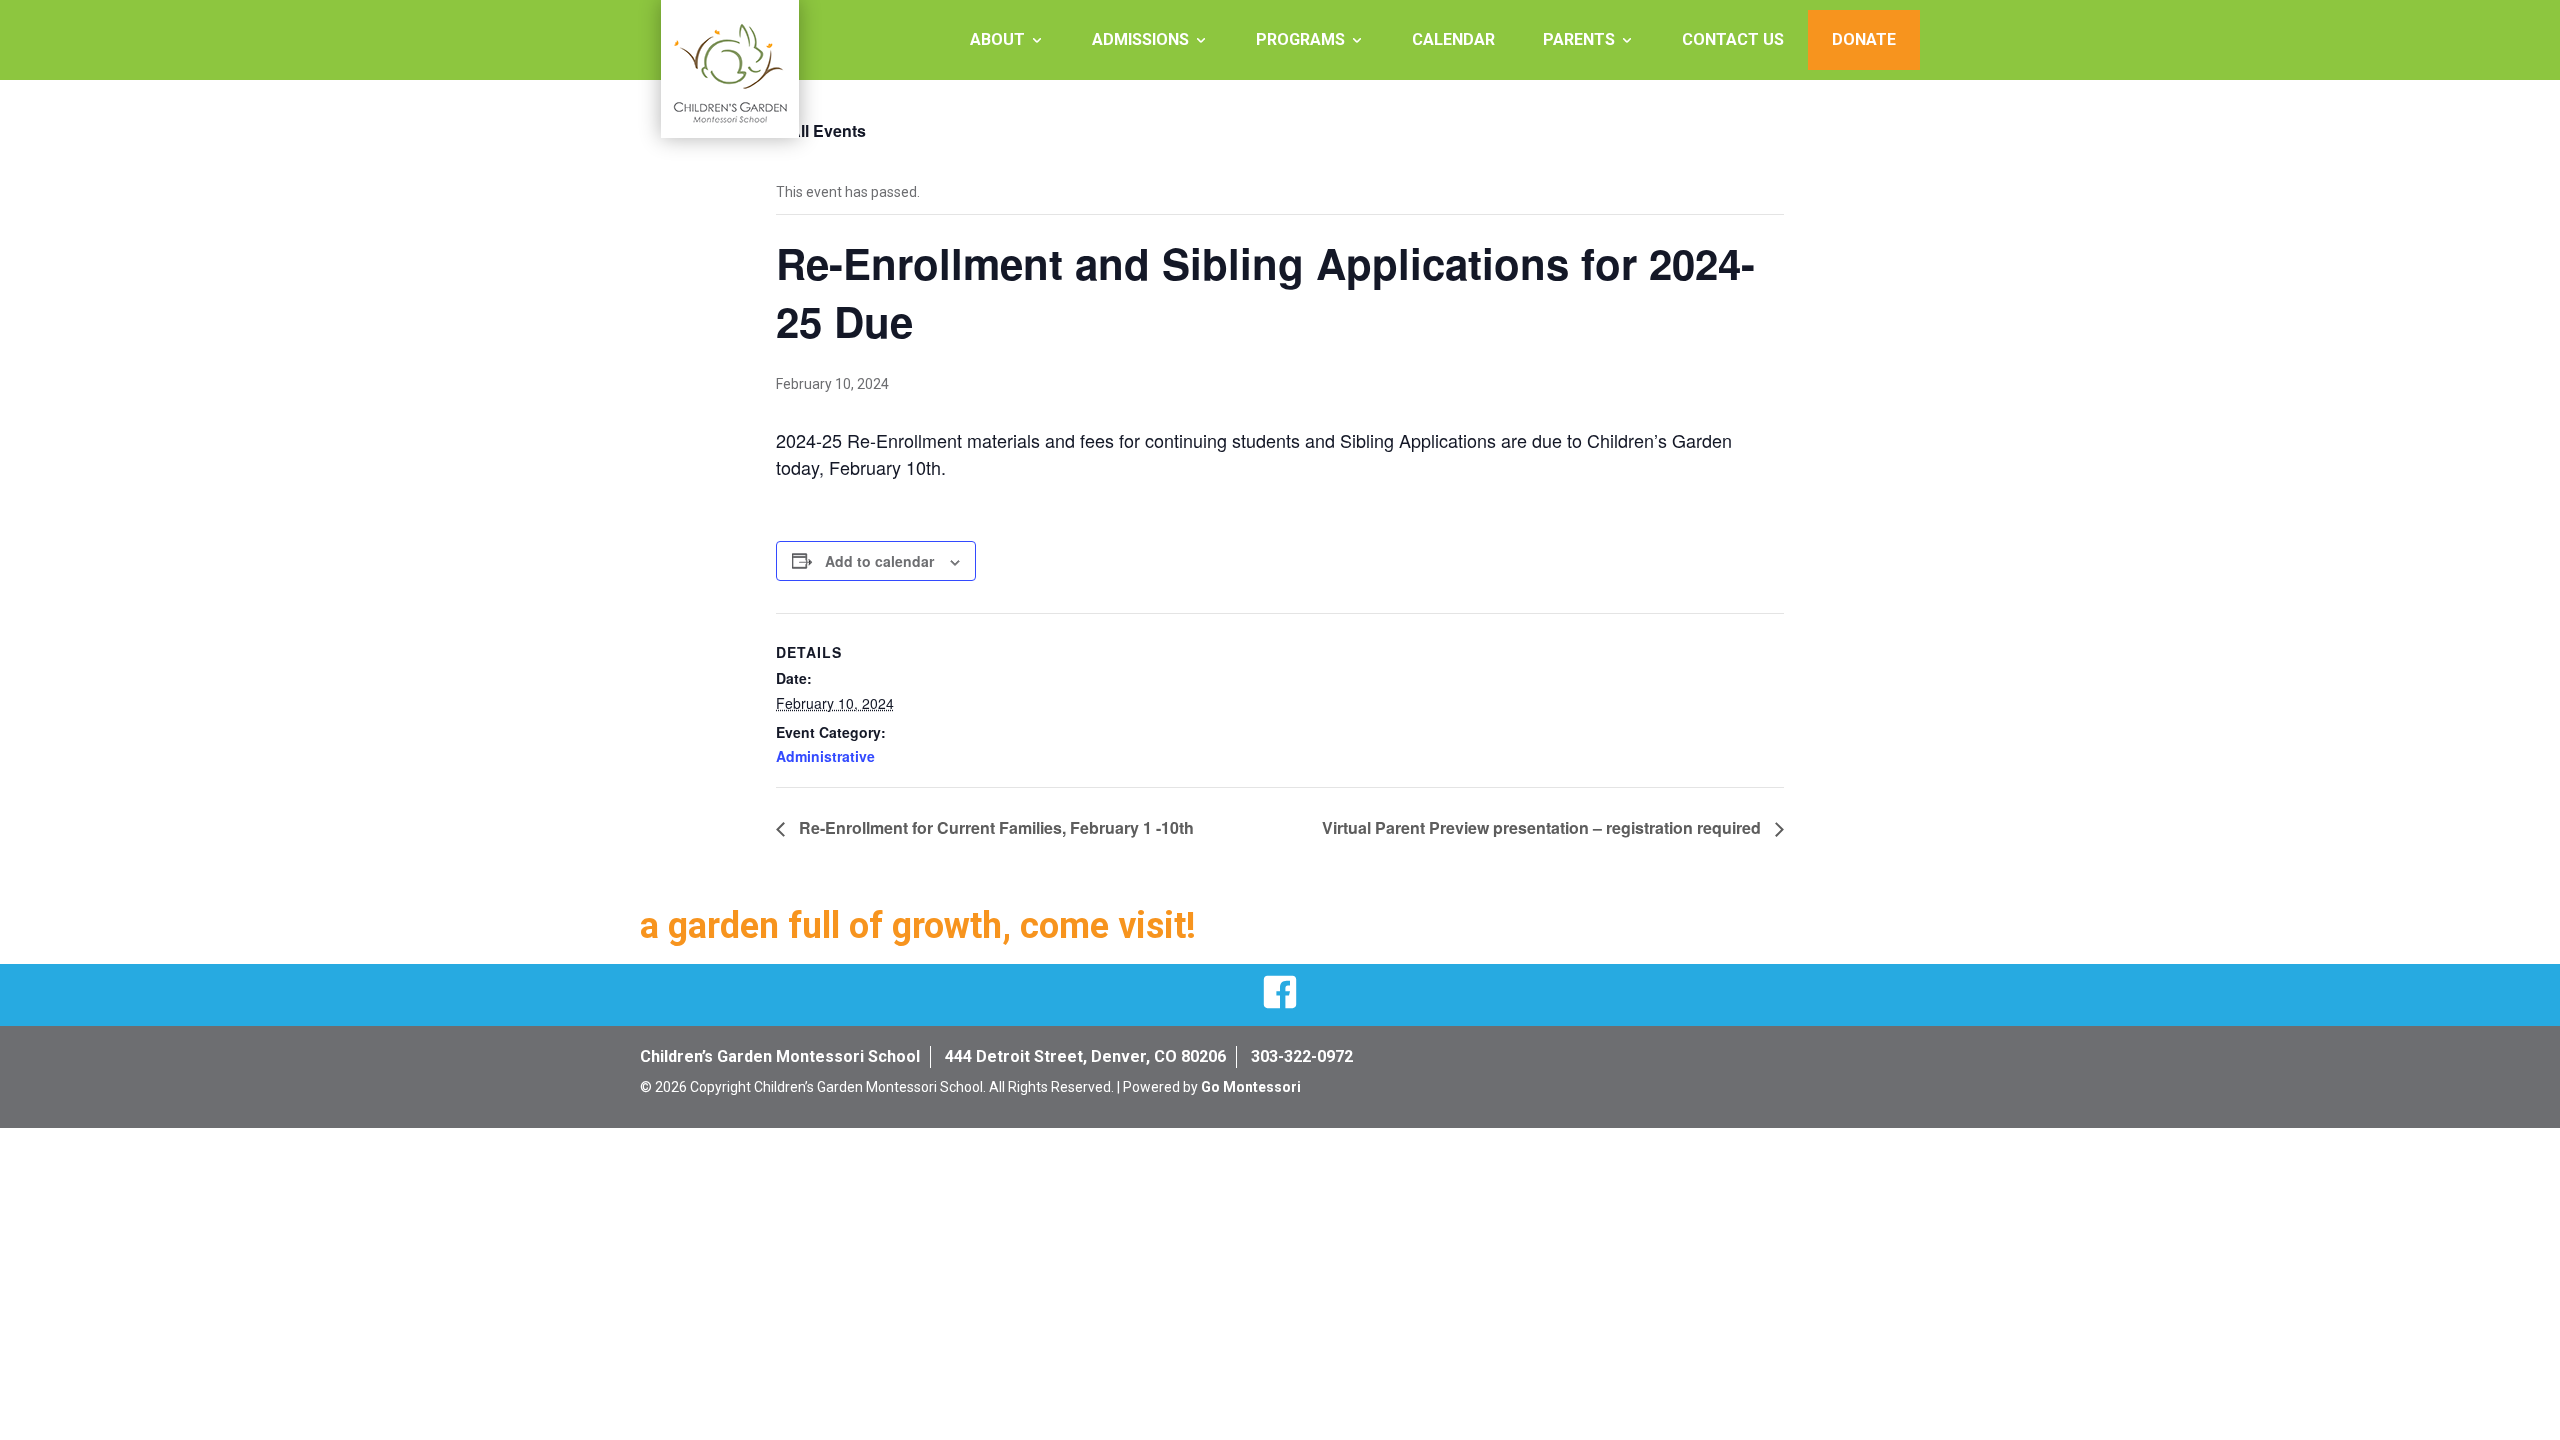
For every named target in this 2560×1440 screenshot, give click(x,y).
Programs (1300, 39)
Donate (1864, 39)
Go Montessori (1251, 1087)
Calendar (1453, 39)
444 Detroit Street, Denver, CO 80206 (1085, 1056)
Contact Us (1733, 39)
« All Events (821, 130)
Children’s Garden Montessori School (780, 1056)
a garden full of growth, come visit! (918, 926)
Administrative (825, 756)
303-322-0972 (1302, 1056)
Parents (1579, 39)
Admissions (1140, 39)
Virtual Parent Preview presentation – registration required (1543, 827)
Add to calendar (879, 561)
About (997, 39)
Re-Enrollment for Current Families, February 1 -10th (994, 827)
